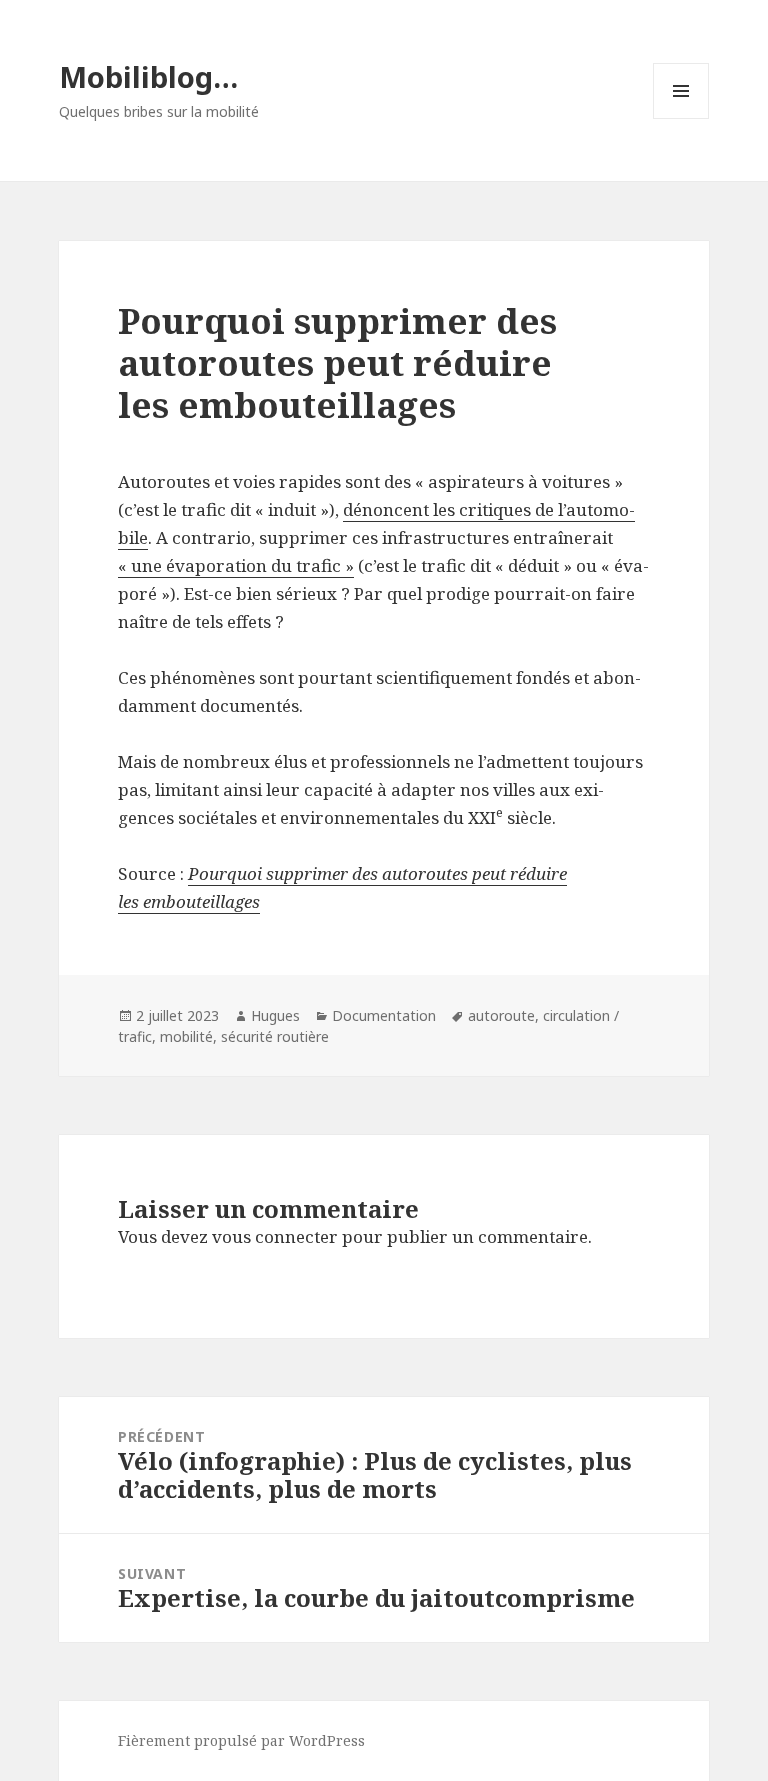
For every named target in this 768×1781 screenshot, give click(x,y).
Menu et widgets (681, 118)
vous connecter (275, 1236)
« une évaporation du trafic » (236, 565)
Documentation (384, 1015)
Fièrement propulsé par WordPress (241, 1740)
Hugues (275, 1015)
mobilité (186, 1036)
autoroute (501, 1015)
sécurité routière (275, 1036)
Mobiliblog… (148, 76)
